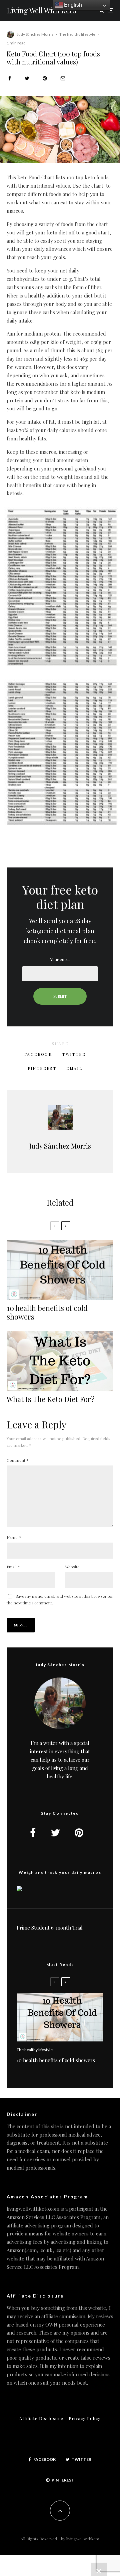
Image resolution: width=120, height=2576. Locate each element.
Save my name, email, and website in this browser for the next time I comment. (60, 1599)
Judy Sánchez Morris (35, 34)
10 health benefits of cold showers (47, 1312)
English (72, 5)
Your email (60, 959)
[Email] (63, 78)
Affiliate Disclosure (41, 2418)
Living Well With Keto (41, 10)
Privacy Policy (85, 2418)
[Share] (10, 78)
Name (14, 1537)
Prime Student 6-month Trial (50, 1928)
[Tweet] (27, 78)
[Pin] (45, 78)
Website (72, 1567)
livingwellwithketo (83, 2539)
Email (13, 1567)
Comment (18, 1460)
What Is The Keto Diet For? (51, 1399)
